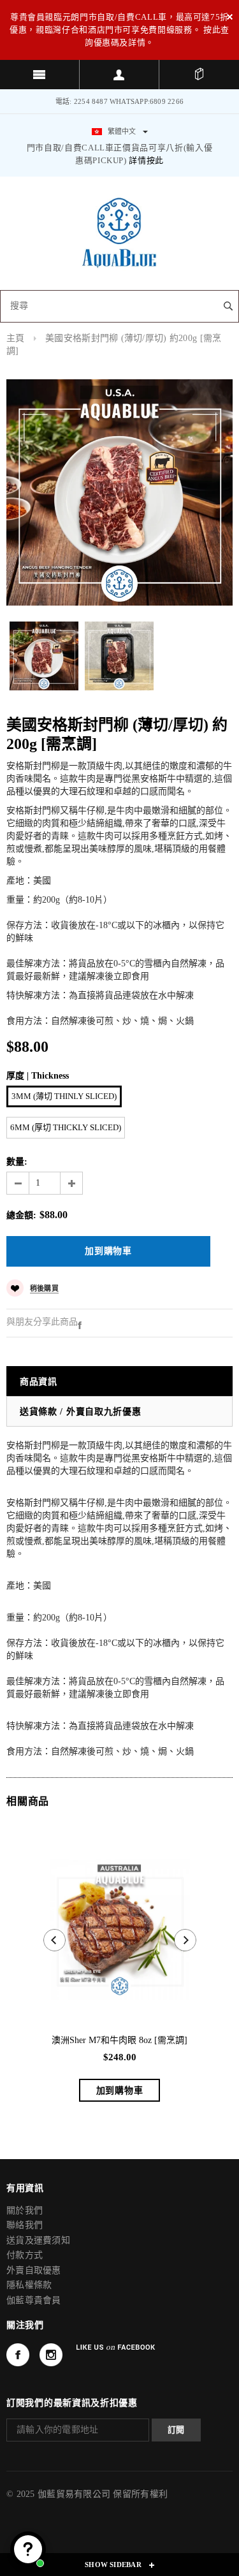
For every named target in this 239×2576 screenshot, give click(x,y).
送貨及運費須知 (38, 2240)
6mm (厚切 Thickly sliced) (66, 1127)
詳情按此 (146, 160)
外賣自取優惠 (34, 2270)
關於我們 (25, 2210)
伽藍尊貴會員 (34, 2300)
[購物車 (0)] (199, 75)
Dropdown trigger (119, 75)
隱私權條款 (29, 2285)
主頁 (16, 338)
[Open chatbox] (28, 2549)
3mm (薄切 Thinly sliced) (64, 1096)
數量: (17, 1162)
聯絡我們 (25, 2225)
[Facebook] (80, 1324)
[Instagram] (51, 2355)
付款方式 (25, 2255)
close (230, 17)
